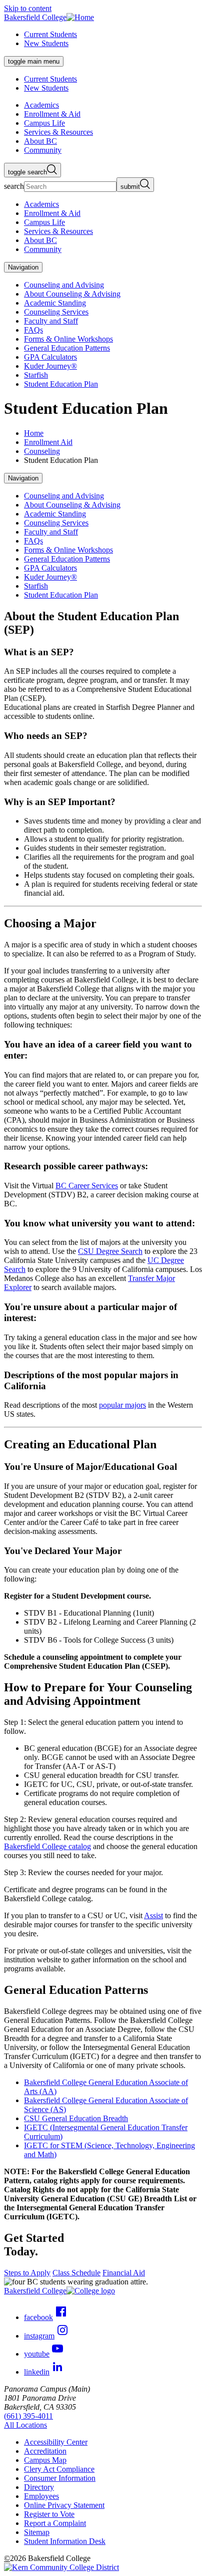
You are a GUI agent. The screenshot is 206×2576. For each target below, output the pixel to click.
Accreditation (45, 2451)
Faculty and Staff (51, 321)
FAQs (33, 330)
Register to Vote (49, 2514)
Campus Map (45, 2460)
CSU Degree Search (110, 1251)
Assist (153, 1915)
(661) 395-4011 (28, 2416)
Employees (41, 2496)
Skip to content (28, 8)
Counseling (42, 451)
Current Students (50, 34)
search (14, 186)
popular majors (122, 1405)
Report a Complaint (55, 2523)
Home (34, 433)
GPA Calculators (50, 357)
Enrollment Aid (48, 442)
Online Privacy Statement (64, 2505)
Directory (39, 2487)
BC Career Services (87, 1186)
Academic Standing (55, 303)
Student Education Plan (61, 384)
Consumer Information (60, 2478)
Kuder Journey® (50, 366)
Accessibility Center (56, 2442)
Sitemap (37, 2532)
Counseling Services (56, 312)
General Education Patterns (67, 348)
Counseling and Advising (64, 285)
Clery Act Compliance (59, 2469)
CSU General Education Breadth (76, 2118)
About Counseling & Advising (72, 294)
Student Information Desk (65, 2541)
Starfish (36, 375)
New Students (46, 43)
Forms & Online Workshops (68, 339)
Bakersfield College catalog (47, 1846)
